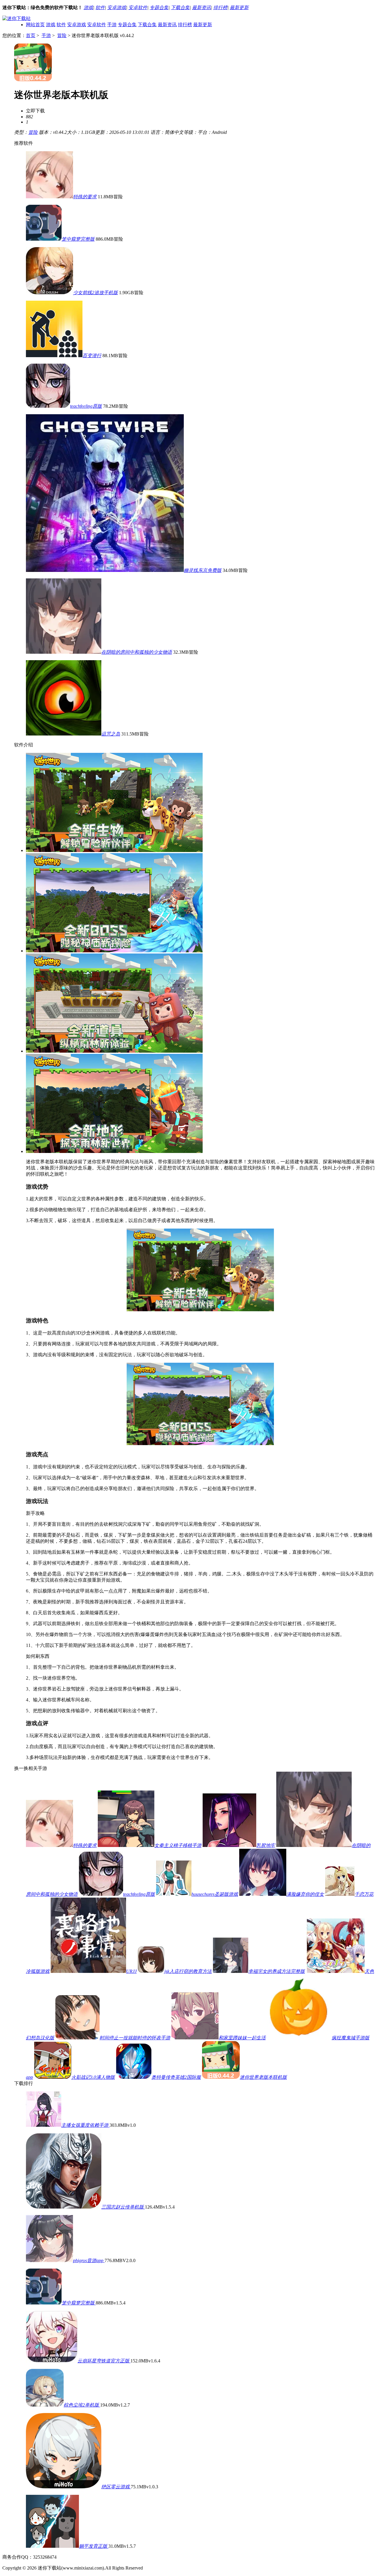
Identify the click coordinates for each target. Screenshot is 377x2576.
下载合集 (180, 8)
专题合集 (159, 8)
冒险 (62, 35)
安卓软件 (138, 8)
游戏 (88, 8)
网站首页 (35, 25)
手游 (112, 25)
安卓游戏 (117, 8)
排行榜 (220, 8)
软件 (100, 8)
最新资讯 (201, 8)
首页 (31, 35)
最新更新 (239, 8)
